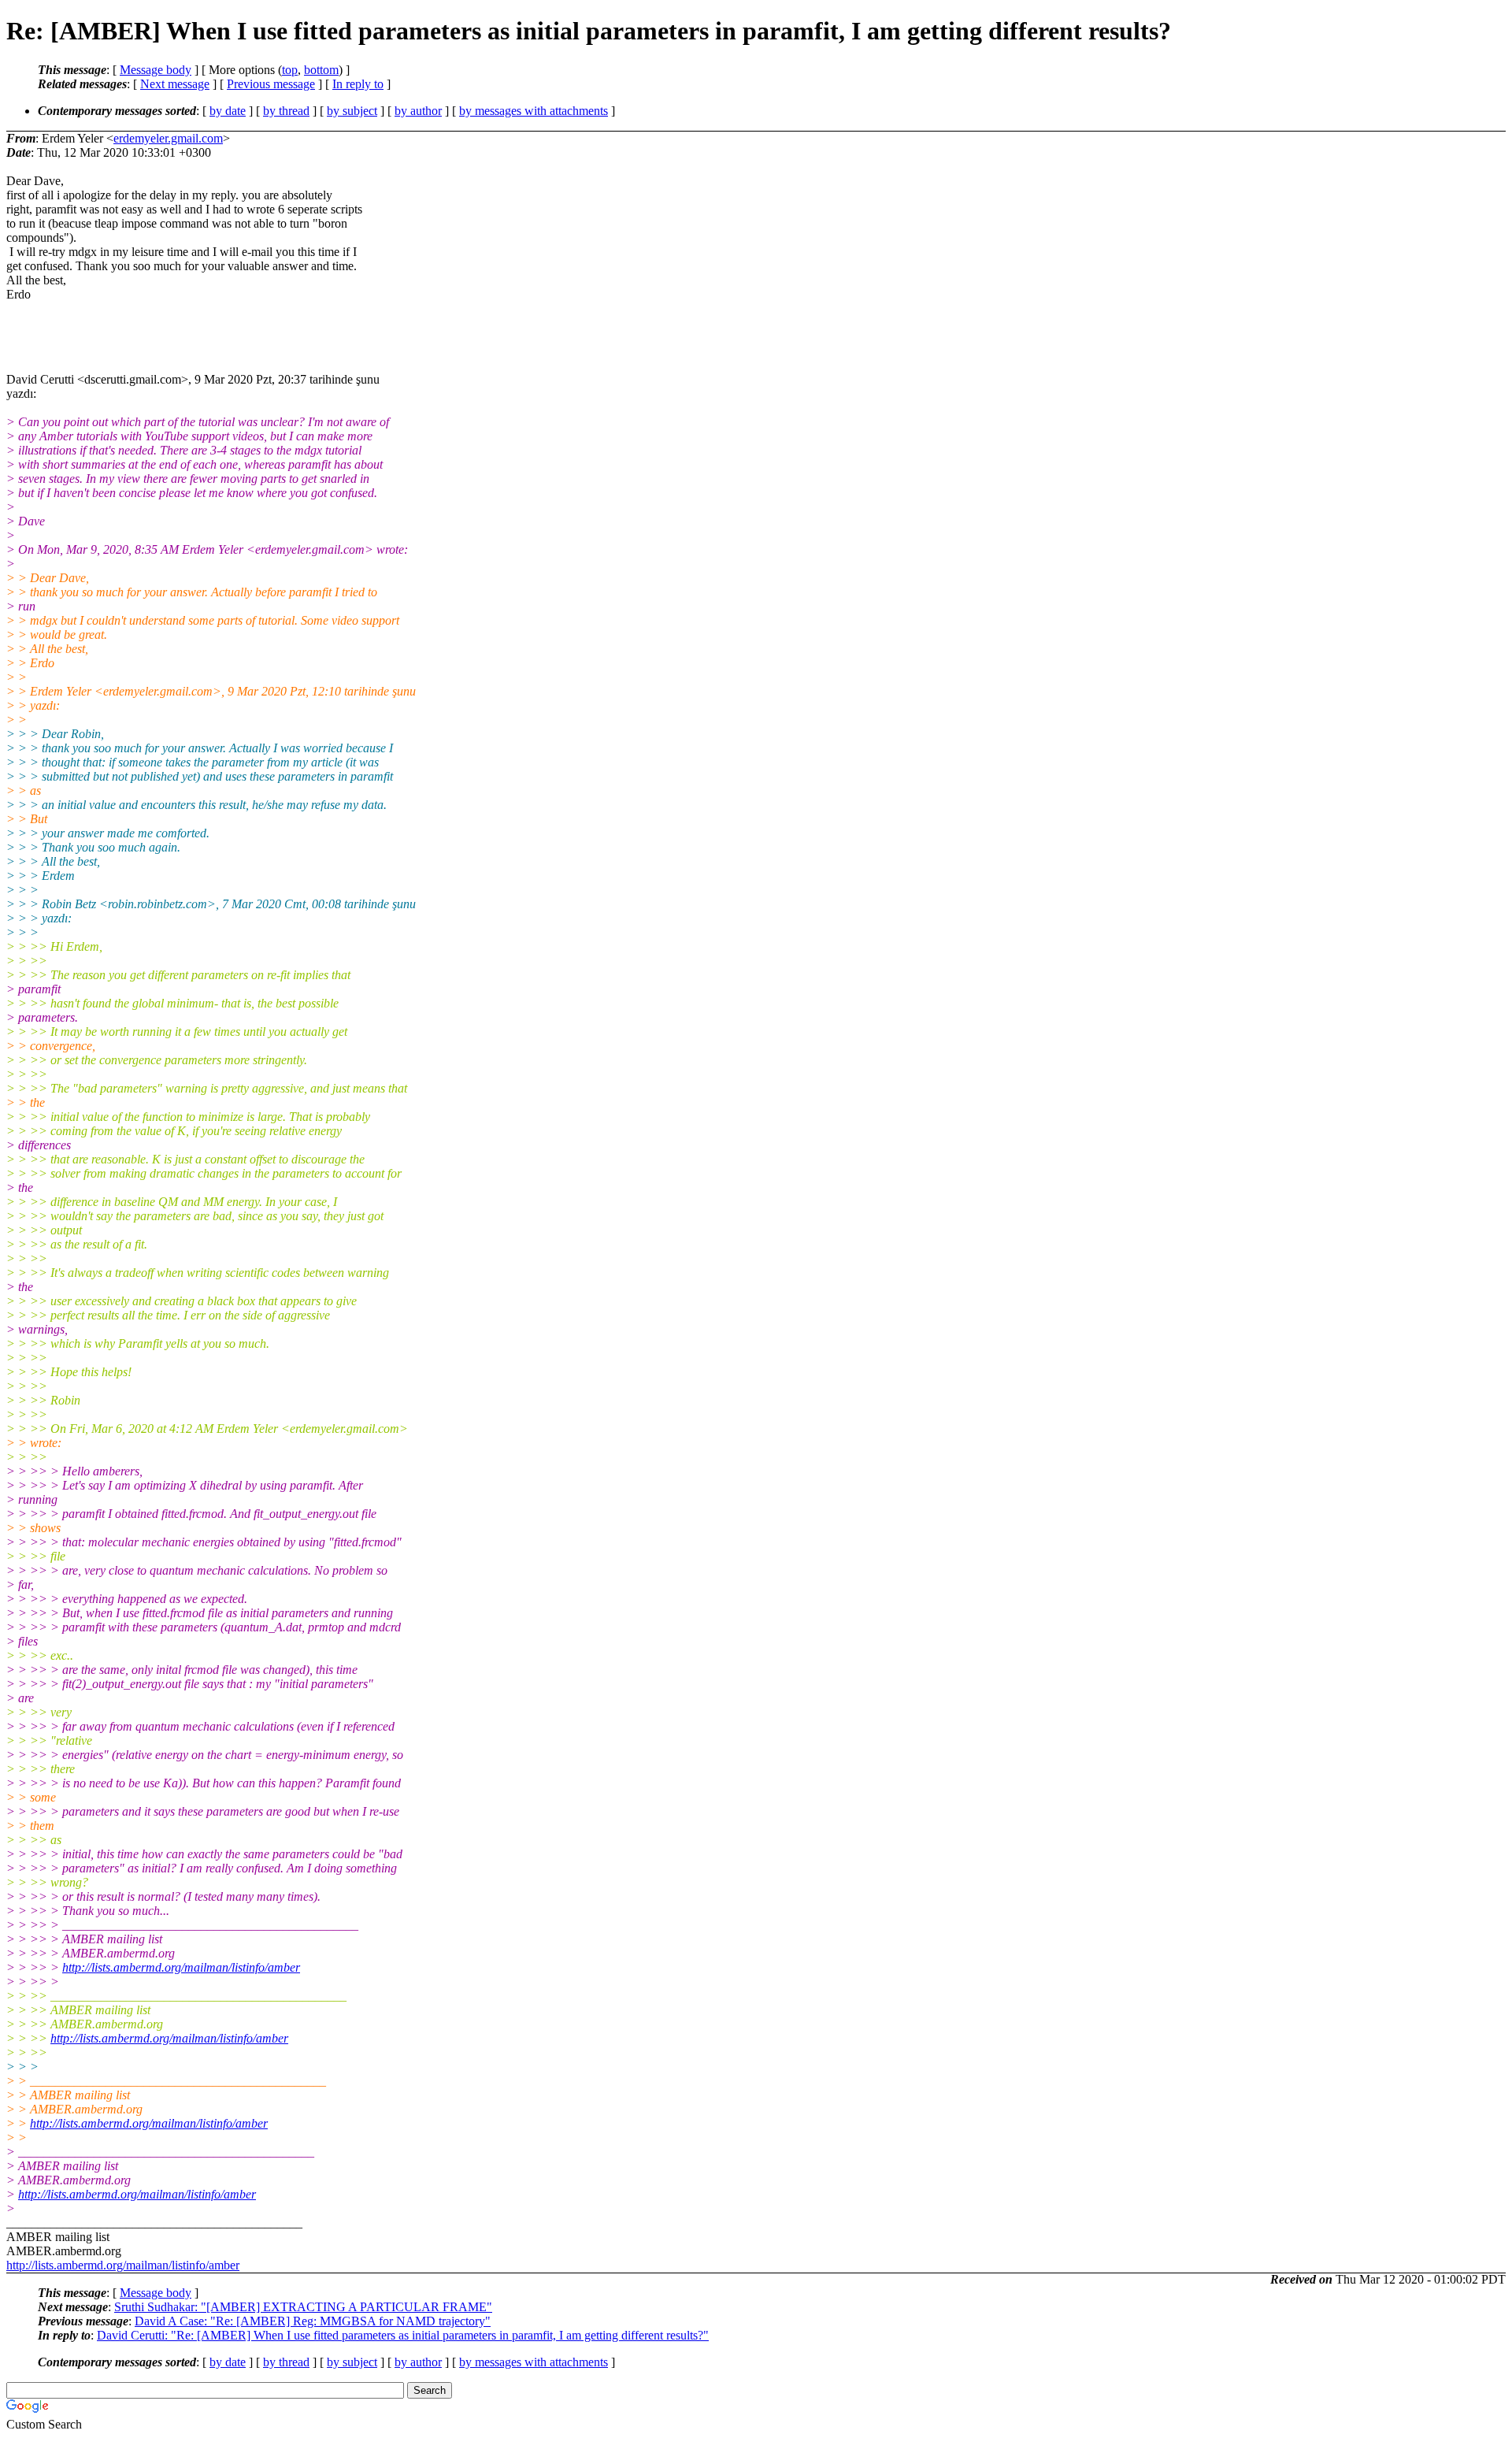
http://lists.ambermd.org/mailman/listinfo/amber (181, 1967)
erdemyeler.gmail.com (168, 138)
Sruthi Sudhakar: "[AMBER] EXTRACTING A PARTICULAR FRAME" (303, 2307)
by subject (352, 111)
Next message (175, 84)
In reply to (358, 84)
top (290, 70)
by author (418, 111)
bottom (321, 70)
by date (228, 111)
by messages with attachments (534, 111)
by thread (286, 111)
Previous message (271, 84)
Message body (156, 70)
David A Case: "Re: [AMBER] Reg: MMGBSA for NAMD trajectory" (313, 2321)
